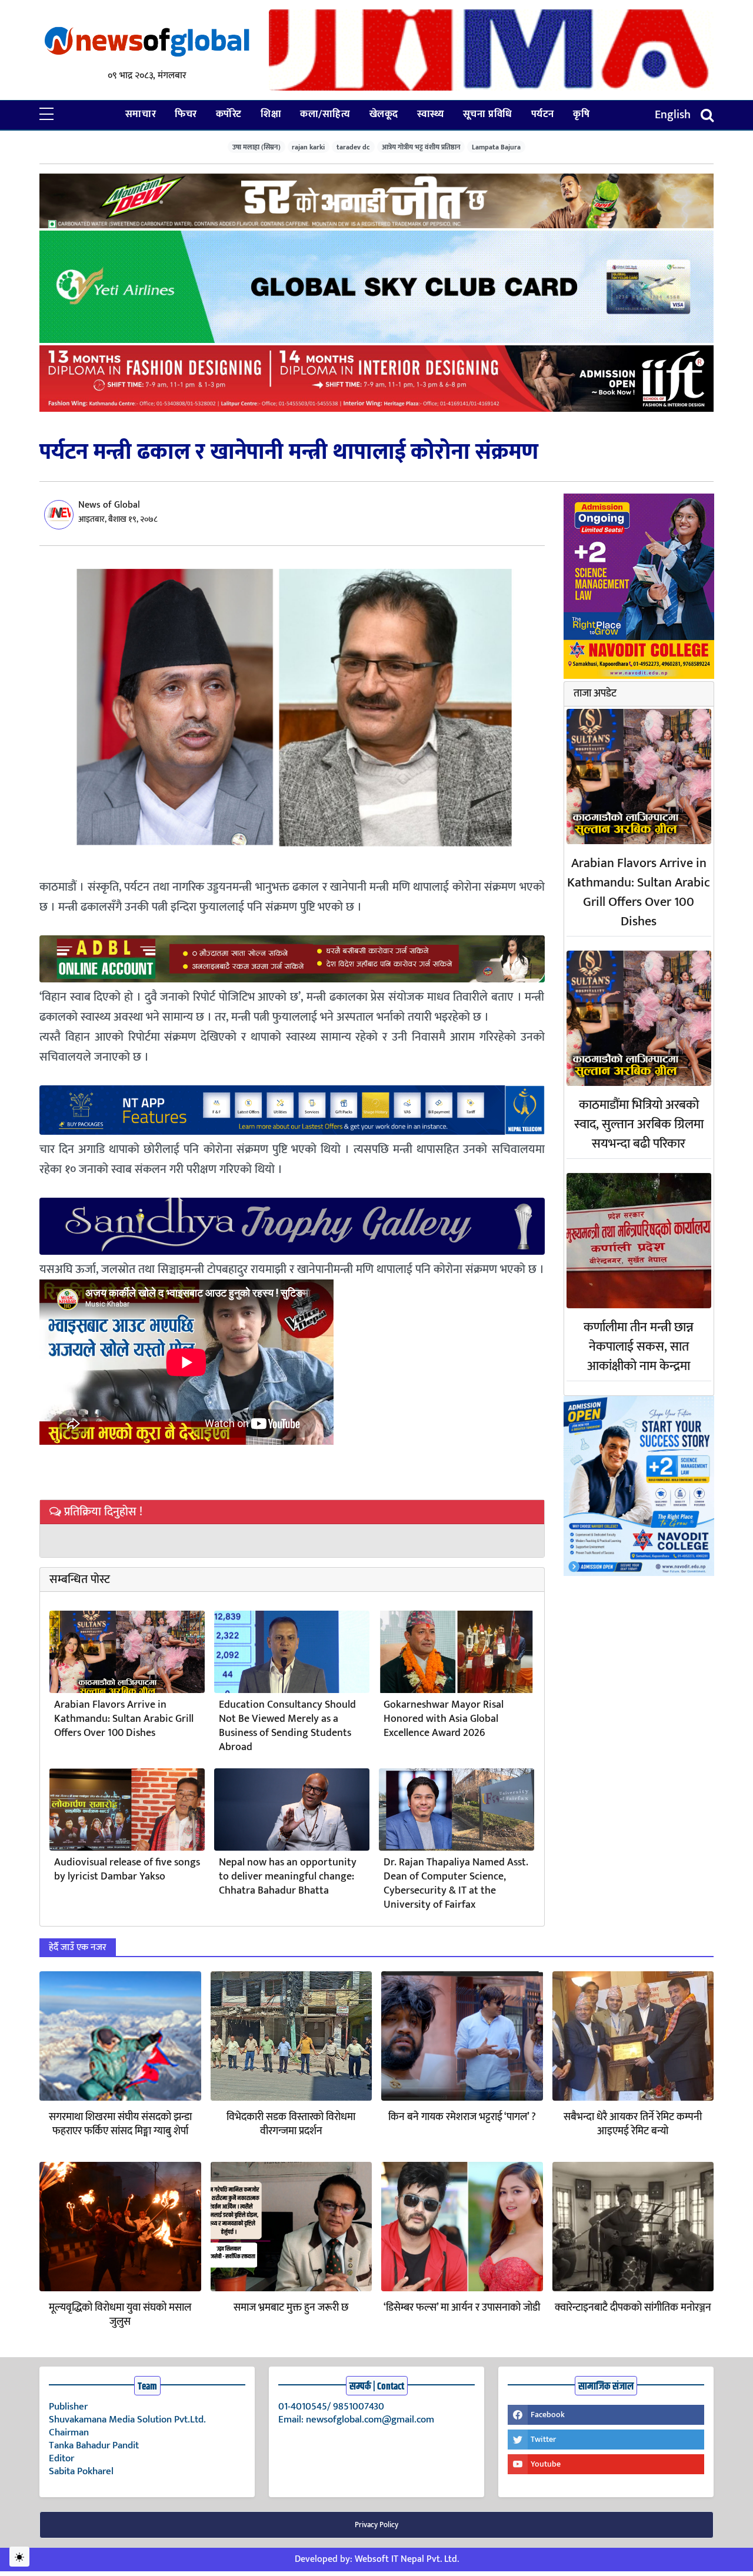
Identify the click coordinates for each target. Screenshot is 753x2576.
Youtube (546, 2464)
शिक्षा (271, 114)
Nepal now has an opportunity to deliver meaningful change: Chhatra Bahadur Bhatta (288, 1877)
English (673, 115)
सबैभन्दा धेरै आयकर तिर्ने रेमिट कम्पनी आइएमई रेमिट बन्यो (633, 2124)
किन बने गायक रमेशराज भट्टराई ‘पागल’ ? (462, 2117)
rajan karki (308, 147)
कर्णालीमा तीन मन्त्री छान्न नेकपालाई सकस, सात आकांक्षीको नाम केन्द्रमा (639, 1347)
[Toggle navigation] (707, 115)
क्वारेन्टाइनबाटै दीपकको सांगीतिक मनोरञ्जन (633, 2308)
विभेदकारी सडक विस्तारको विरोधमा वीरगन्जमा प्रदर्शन (291, 2124)
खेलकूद (384, 114)
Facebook (548, 2415)
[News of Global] (147, 43)
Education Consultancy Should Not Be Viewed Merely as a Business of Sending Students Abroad (287, 1726)
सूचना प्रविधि (488, 114)
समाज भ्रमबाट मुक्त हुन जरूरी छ (291, 2308)
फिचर (186, 114)
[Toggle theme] (19, 2557)
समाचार (141, 114)
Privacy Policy (376, 2525)
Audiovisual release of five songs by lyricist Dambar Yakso (127, 1869)
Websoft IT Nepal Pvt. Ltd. (407, 2559)
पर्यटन (543, 114)
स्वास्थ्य (431, 114)
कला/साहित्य (325, 114)
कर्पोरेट (229, 114)
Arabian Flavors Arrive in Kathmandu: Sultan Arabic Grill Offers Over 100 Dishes (124, 1719)
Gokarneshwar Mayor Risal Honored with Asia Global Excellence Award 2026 (444, 1719)
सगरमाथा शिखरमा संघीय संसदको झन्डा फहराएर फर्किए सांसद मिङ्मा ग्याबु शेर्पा (120, 2124)
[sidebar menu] (46, 115)
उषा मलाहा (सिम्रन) (256, 147)
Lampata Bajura (496, 147)
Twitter (543, 2439)
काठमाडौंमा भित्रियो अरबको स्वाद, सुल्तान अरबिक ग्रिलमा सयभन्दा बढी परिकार (639, 1124)
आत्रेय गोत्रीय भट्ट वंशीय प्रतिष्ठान (421, 147)
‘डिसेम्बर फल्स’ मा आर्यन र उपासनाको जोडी (462, 2308)
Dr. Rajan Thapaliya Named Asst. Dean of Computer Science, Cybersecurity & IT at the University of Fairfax (456, 1884)
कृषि (581, 114)
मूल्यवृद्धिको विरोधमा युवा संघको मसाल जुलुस (120, 2315)
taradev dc (353, 147)
